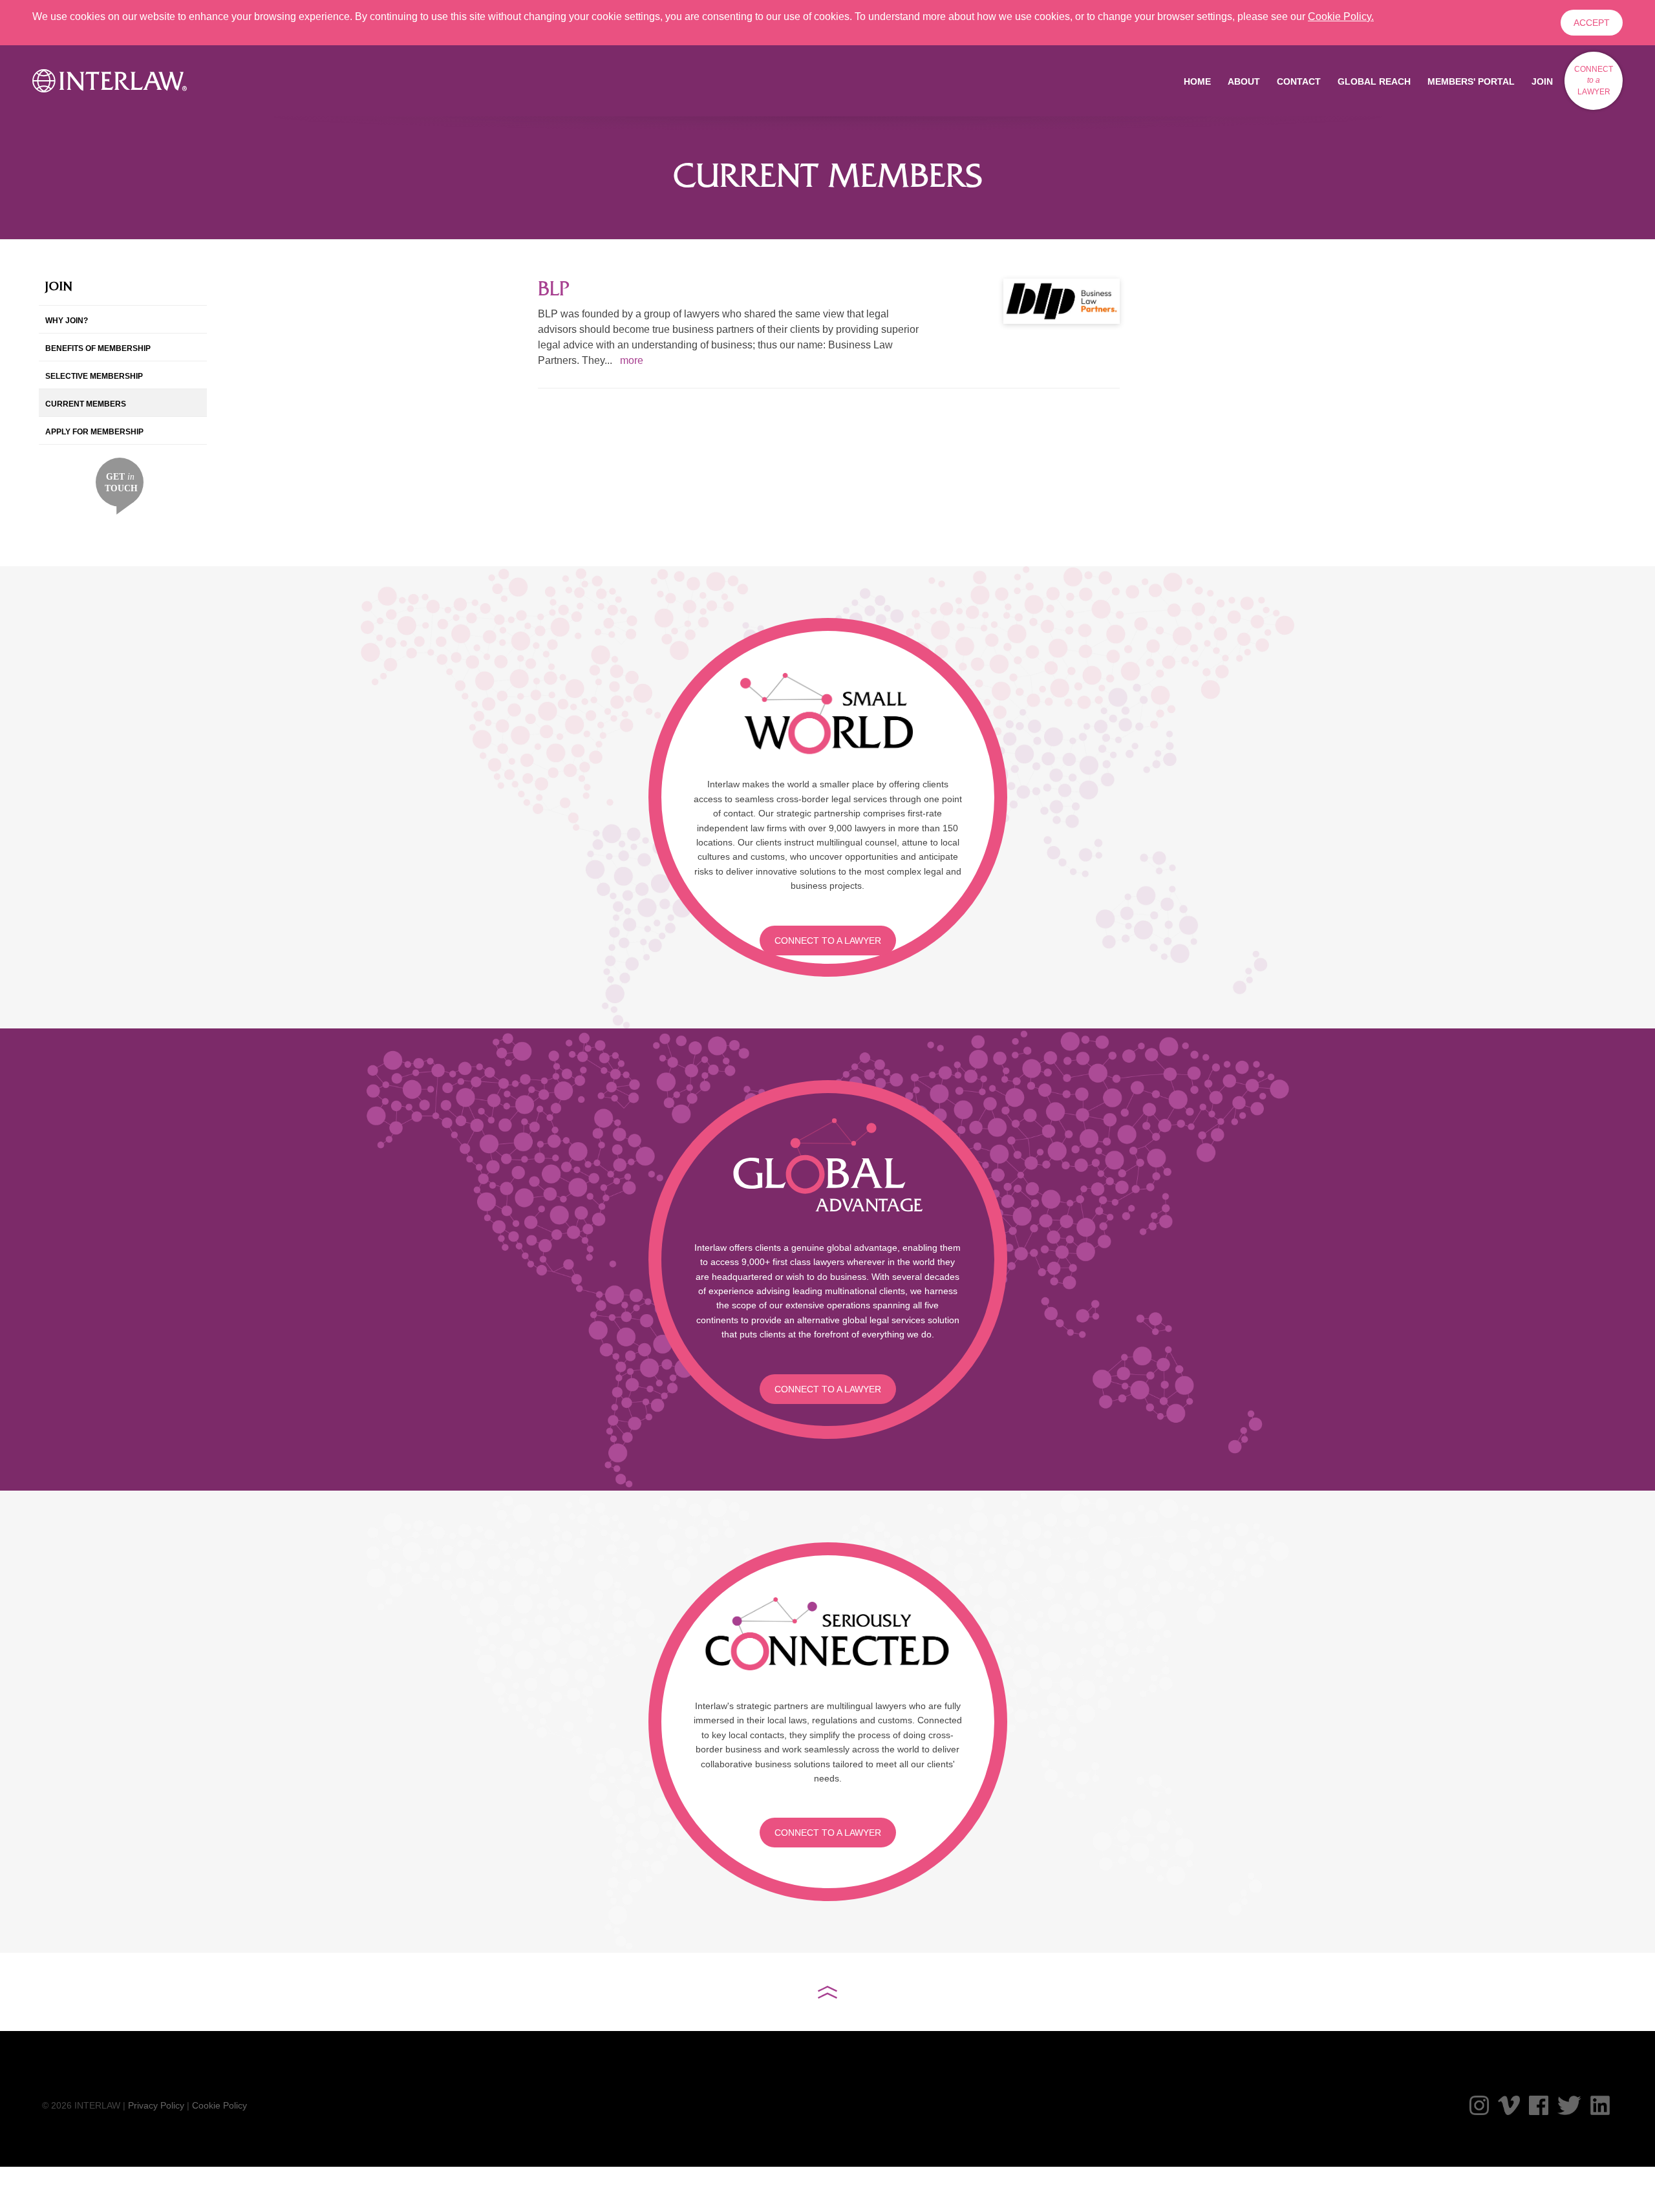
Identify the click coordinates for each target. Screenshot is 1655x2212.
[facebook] (1539, 2105)
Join (1542, 81)
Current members (86, 404)
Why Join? (67, 321)
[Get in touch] (120, 485)
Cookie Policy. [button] (1341, 16)
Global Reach (1374, 81)
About (1244, 81)
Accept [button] (1592, 23)
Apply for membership (94, 432)
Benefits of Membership (98, 348)
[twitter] (1569, 2105)
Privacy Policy (156, 2105)
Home (1197, 81)
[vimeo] (1509, 2105)
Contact (1299, 81)
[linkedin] (1600, 2105)
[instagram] (1479, 2105)
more (632, 360)
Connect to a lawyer (828, 941)
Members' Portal (1471, 81)
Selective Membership (94, 376)
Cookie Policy (219, 2105)
